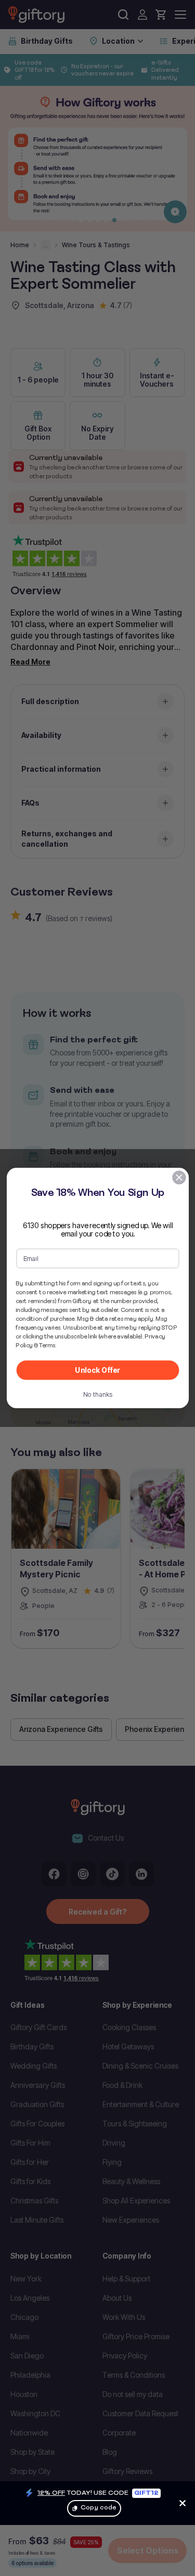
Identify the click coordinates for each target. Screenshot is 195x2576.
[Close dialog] (179, 1177)
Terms (47, 1345)
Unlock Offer (97, 1370)
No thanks (97, 1394)
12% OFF (51, 2492)
